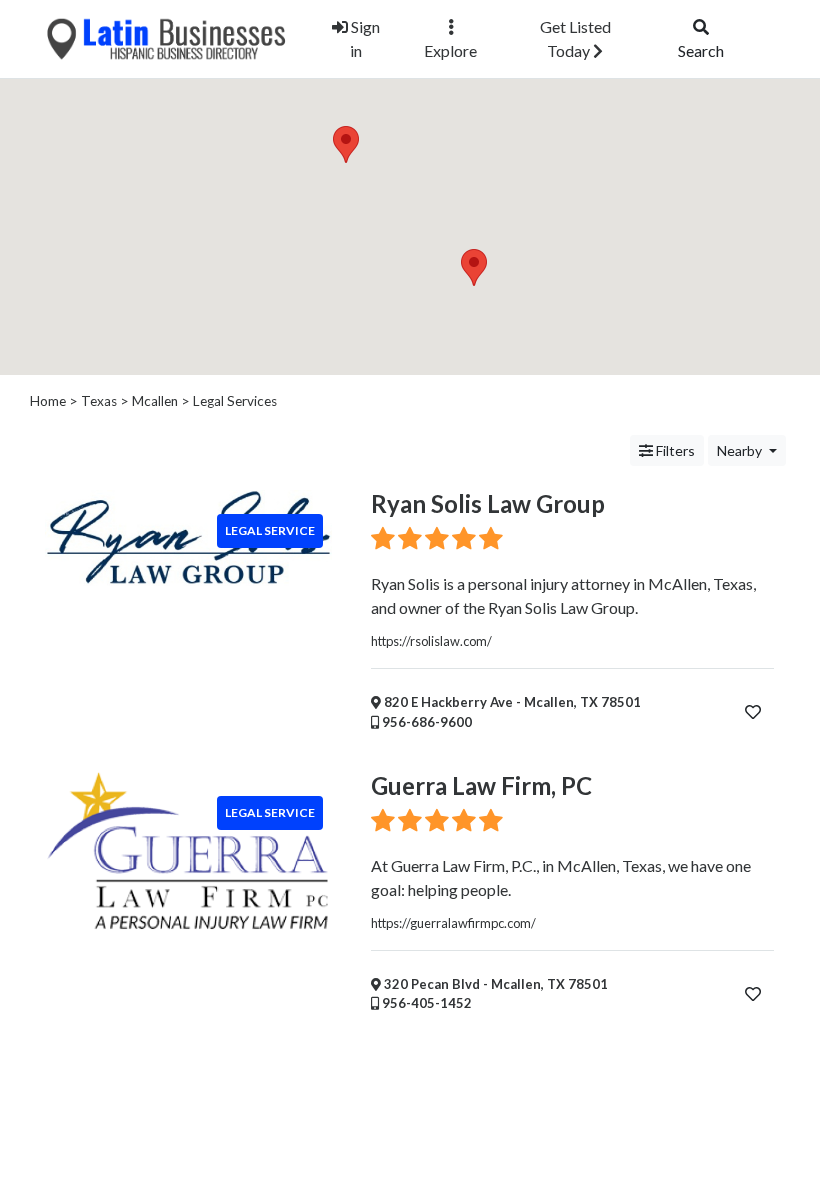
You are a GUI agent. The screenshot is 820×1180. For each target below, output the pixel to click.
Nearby (741, 450)
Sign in (364, 38)
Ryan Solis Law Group (488, 503)
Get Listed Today (575, 38)
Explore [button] (450, 50)
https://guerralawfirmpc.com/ (453, 923)
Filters (674, 450)
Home (48, 401)
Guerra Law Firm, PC (481, 785)
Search (701, 50)
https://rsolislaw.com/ (431, 641)
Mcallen (155, 401)
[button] (474, 267)
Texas (99, 401)
